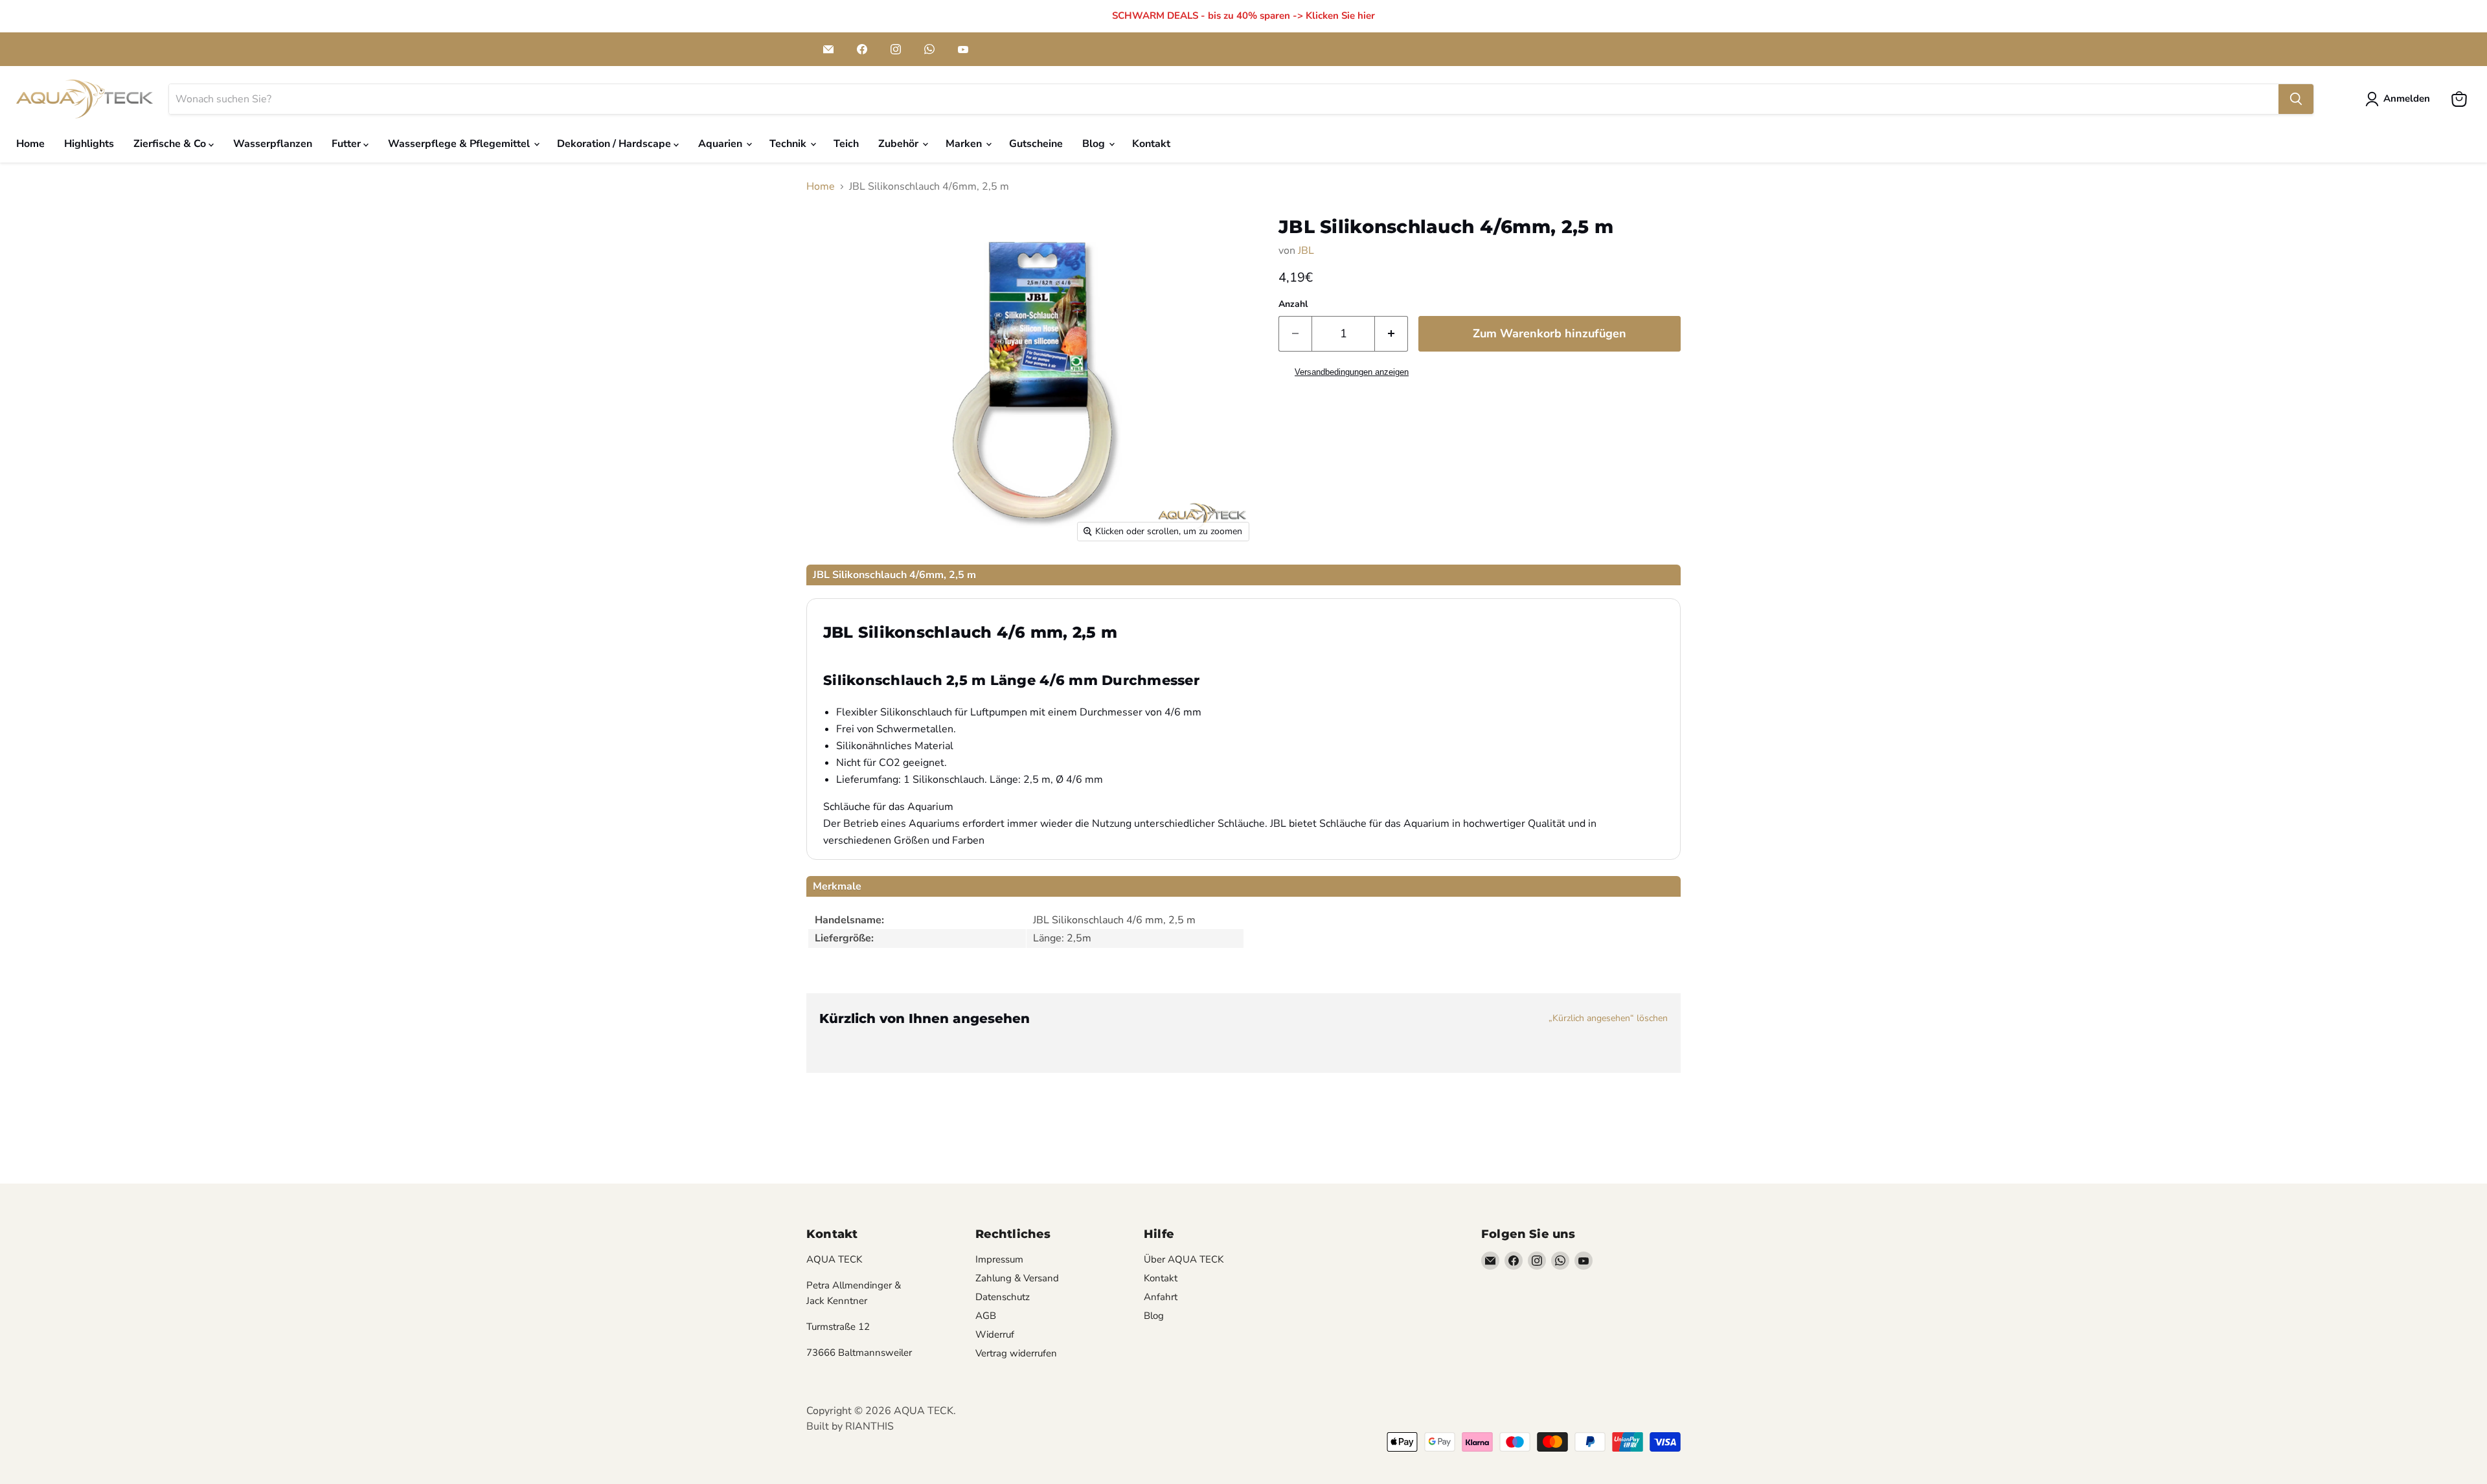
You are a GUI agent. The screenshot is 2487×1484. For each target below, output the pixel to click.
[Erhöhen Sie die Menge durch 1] (1391, 334)
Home (30, 144)
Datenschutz (1003, 1297)
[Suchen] (2296, 99)
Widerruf (995, 1334)
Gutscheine (1036, 144)
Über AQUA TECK (1184, 1259)
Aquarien (721, 144)
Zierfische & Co (171, 144)
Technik (789, 144)
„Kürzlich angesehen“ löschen (1608, 1018)
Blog (1095, 144)
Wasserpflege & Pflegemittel (460, 144)
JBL (1306, 251)
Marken (965, 144)
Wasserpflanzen (273, 144)
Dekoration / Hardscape (615, 144)
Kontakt (1151, 144)
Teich (846, 144)
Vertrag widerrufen (1016, 1353)
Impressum (999, 1259)
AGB (986, 1316)
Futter (347, 144)
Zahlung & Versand (1017, 1278)
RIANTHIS (869, 1426)
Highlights (89, 144)
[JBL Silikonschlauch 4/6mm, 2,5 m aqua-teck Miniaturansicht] (841, 586)
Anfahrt (1161, 1297)
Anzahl (1293, 304)
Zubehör (900, 144)
